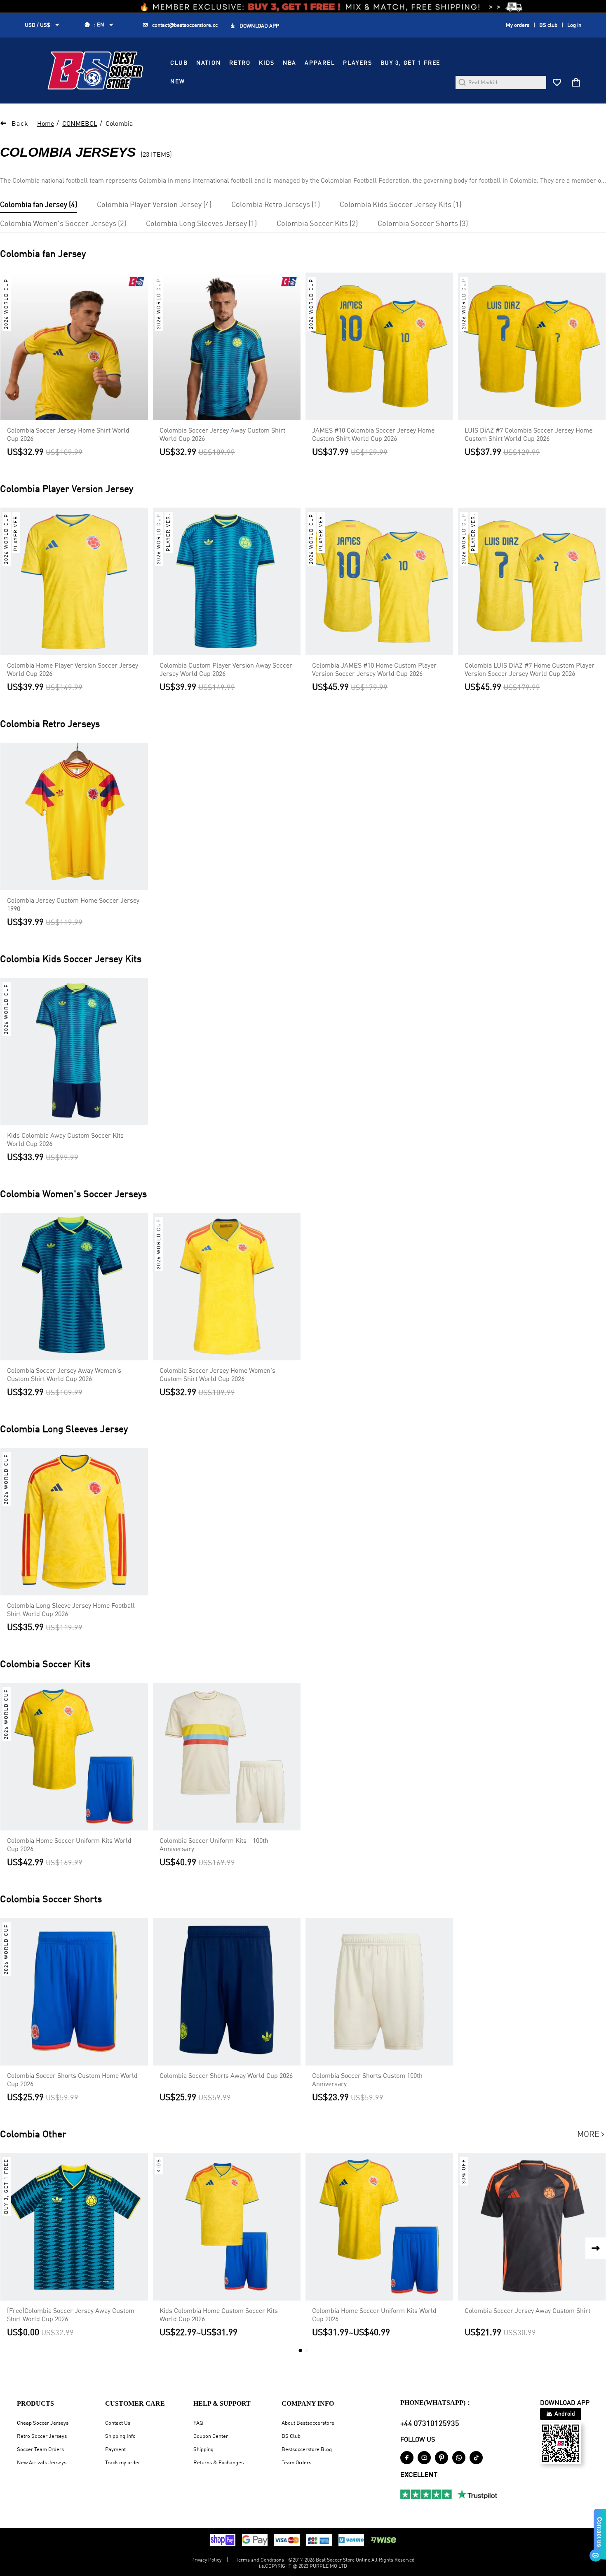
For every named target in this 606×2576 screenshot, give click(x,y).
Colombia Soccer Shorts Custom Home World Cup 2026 (72, 2080)
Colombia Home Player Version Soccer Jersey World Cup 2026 (73, 670)
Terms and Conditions (260, 2560)
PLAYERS (357, 63)
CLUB (179, 63)
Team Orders (296, 2463)
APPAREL (320, 63)
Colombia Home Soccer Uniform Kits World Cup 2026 (69, 1845)
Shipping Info (120, 2436)
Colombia (119, 124)
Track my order (123, 2463)
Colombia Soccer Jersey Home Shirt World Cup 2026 (68, 435)
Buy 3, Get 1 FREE (411, 63)
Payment (115, 2450)
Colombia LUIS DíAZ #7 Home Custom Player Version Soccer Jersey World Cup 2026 (530, 670)
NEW (178, 82)
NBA (290, 63)
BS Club (291, 2436)
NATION (209, 63)
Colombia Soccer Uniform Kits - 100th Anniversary (214, 1845)
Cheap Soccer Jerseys (43, 2423)
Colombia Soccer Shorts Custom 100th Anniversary (367, 2080)
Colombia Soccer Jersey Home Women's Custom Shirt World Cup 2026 (217, 1375)
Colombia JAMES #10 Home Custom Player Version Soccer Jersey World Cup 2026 (374, 670)
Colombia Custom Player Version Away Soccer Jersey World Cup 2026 (226, 670)
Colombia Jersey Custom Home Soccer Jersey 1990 (73, 905)
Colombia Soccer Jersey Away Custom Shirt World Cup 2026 (222, 435)
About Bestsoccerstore (308, 2423)
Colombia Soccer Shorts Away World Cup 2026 (226, 2076)
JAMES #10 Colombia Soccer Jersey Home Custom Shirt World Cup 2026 (373, 435)
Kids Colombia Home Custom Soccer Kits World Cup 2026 (219, 2315)
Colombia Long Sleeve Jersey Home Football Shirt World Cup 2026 (71, 1610)
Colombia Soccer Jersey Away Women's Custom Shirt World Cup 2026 (64, 1375)
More (592, 2135)
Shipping (203, 2450)
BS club (548, 25)
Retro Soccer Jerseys (42, 2436)
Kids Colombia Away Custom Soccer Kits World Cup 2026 (65, 1140)
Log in (574, 25)
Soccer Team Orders (40, 2450)
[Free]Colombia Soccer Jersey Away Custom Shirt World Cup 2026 (71, 2315)
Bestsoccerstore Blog (307, 2450)
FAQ (198, 2423)
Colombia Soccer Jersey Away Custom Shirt (527, 2311)
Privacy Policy (206, 2560)
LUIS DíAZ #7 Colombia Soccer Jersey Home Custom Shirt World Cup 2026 (528, 435)
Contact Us (118, 2423)
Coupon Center (211, 2436)
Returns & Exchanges (218, 2463)
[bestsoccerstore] (95, 71)
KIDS (267, 63)
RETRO (240, 63)
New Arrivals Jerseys (42, 2463)
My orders (518, 25)
